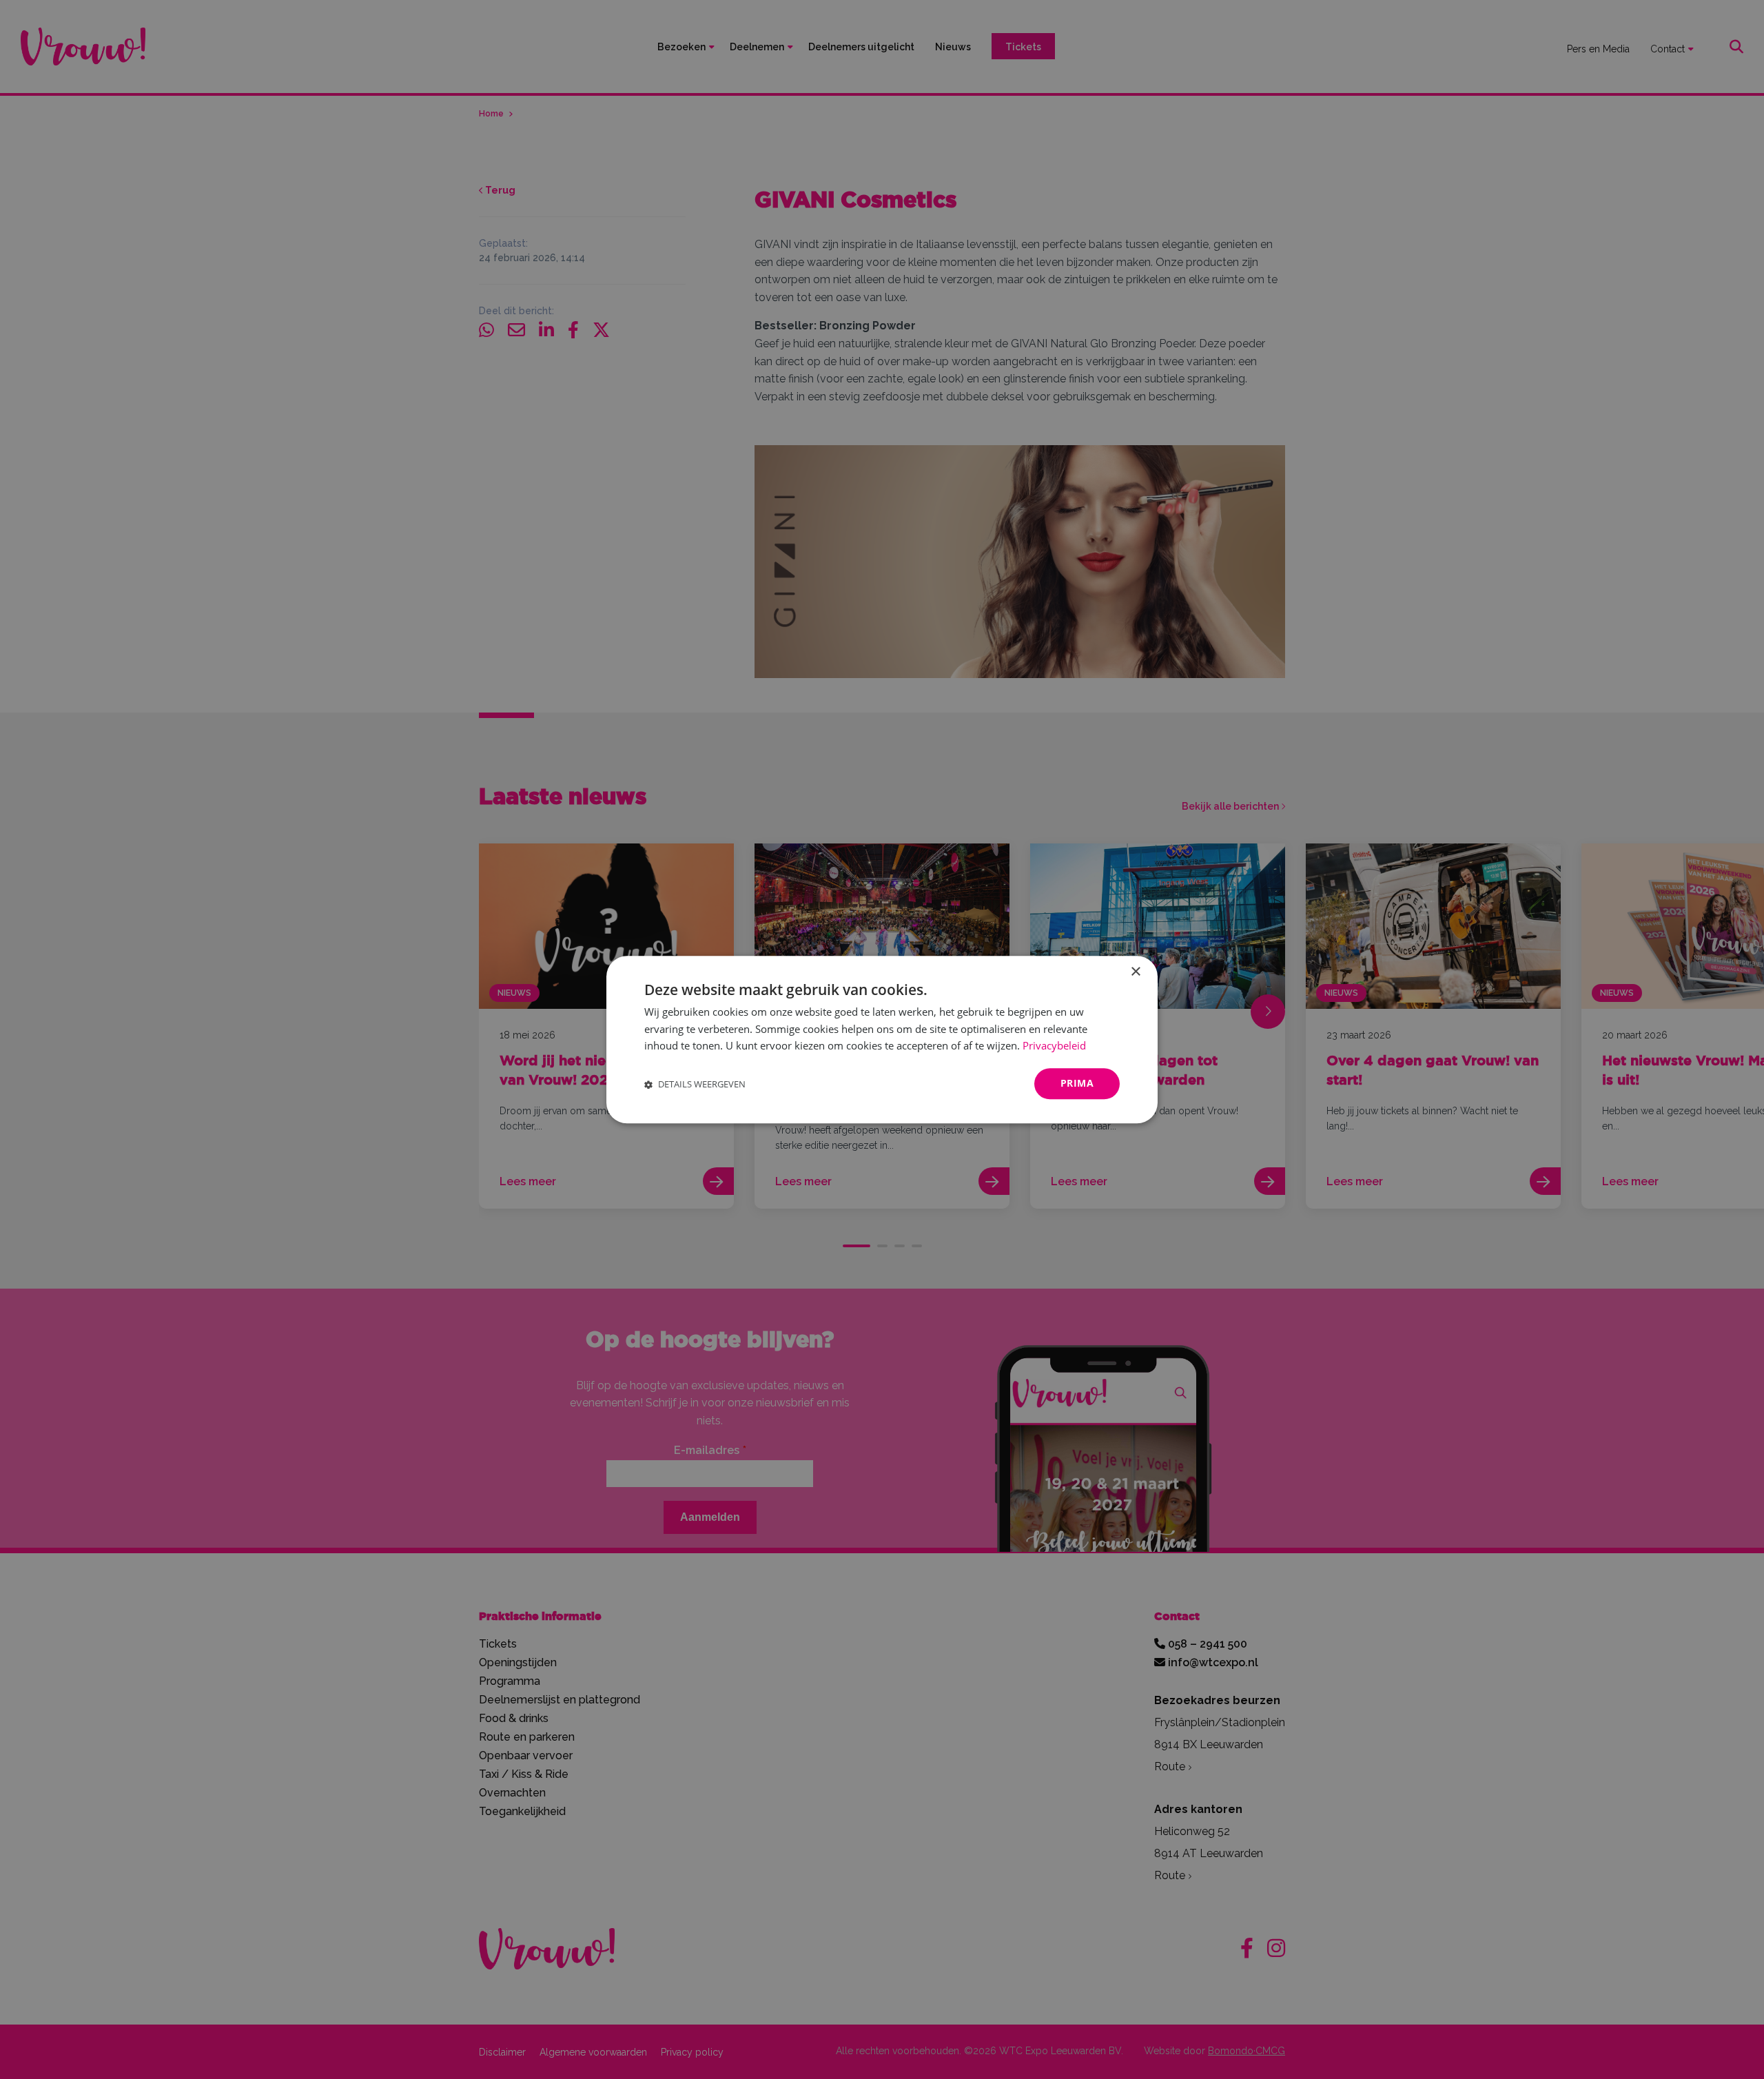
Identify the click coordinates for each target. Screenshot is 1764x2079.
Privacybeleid (1054, 1046)
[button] (695, 1084)
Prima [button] (1077, 1083)
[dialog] (882, 1039)
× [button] (1135, 972)
